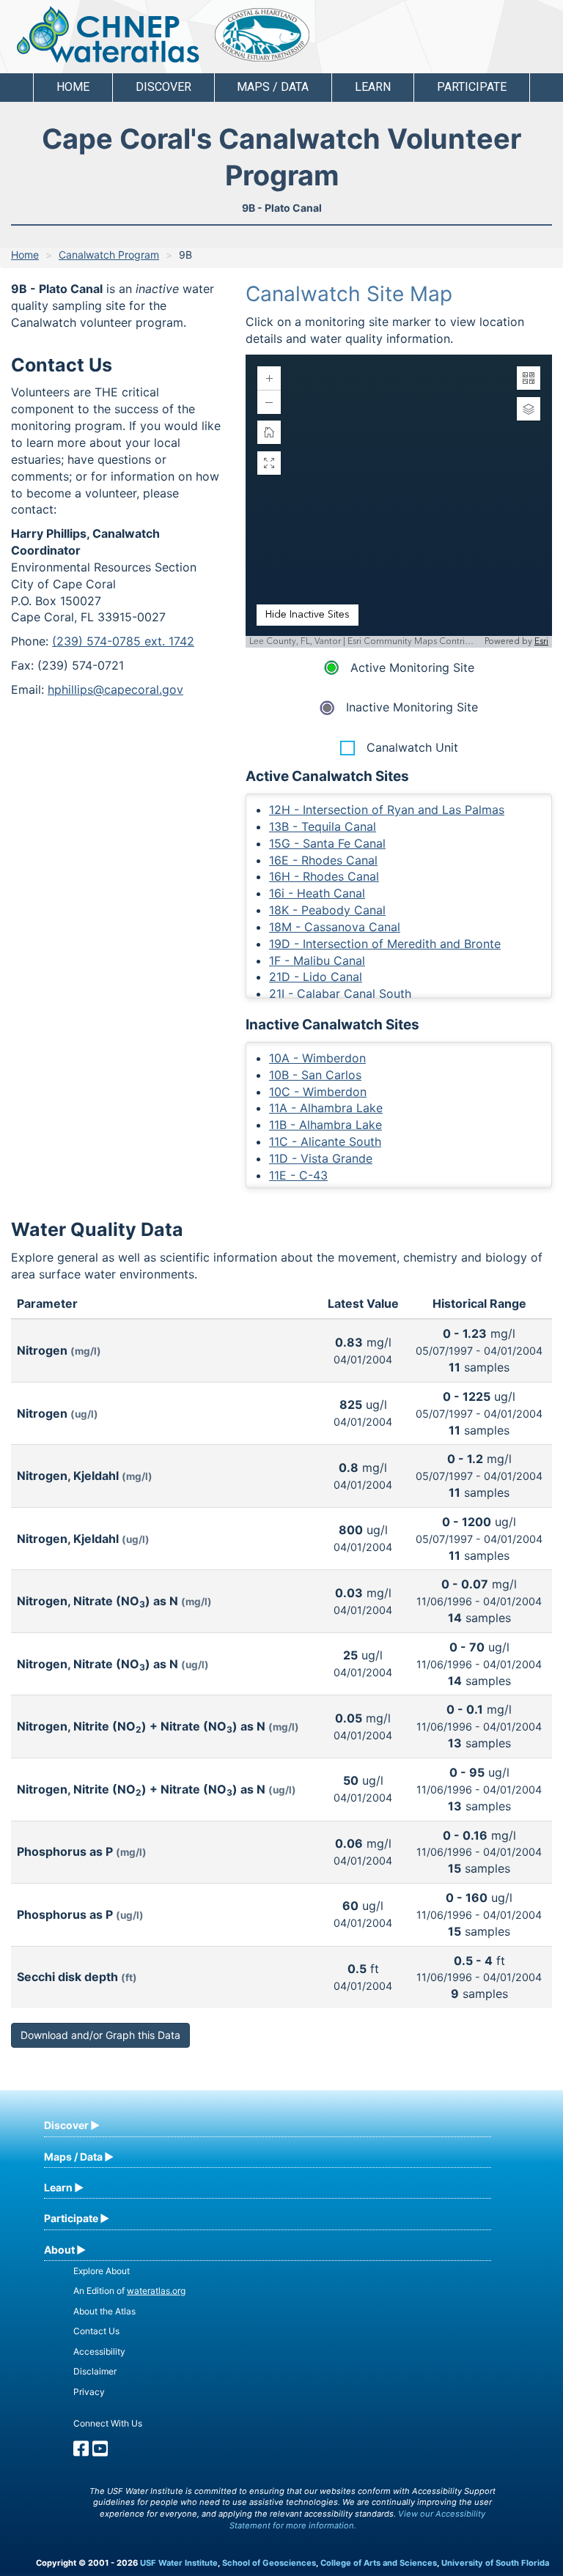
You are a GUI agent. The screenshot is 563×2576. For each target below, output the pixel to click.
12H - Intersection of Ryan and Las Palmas (387, 810)
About (59, 2250)
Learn (58, 2187)
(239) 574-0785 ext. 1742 (123, 641)
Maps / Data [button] (273, 87)
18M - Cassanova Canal (335, 927)
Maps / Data (73, 2157)
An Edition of (129, 2291)
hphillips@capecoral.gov (115, 689)
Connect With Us (108, 2423)
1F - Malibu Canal (317, 961)
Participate (71, 2218)
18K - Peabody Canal (327, 910)
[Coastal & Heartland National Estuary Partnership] (262, 35)
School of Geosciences (269, 2563)
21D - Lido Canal (316, 977)
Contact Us (96, 2331)
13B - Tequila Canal (323, 826)
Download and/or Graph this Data (100, 2035)
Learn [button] (373, 87)
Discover (66, 2125)
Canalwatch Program (109, 255)
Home (73, 87)
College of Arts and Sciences (379, 2563)
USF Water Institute (179, 2563)
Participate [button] (472, 87)
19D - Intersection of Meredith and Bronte (385, 944)
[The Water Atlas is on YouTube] (100, 2452)
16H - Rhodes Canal (324, 876)
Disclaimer (95, 2371)
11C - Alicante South (325, 1141)
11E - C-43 (298, 1175)
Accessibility (99, 2351)
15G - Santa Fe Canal (327, 843)
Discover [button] (163, 87)
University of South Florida (495, 2563)
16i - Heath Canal (317, 893)
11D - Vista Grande (321, 1158)
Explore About (102, 2271)
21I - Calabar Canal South (340, 993)
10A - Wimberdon (317, 1058)
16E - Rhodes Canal (323, 860)
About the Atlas (104, 2311)
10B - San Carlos (315, 1075)
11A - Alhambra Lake (326, 1108)
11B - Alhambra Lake (325, 1125)
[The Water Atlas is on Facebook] (81, 2452)
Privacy (89, 2392)
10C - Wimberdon (318, 1092)
